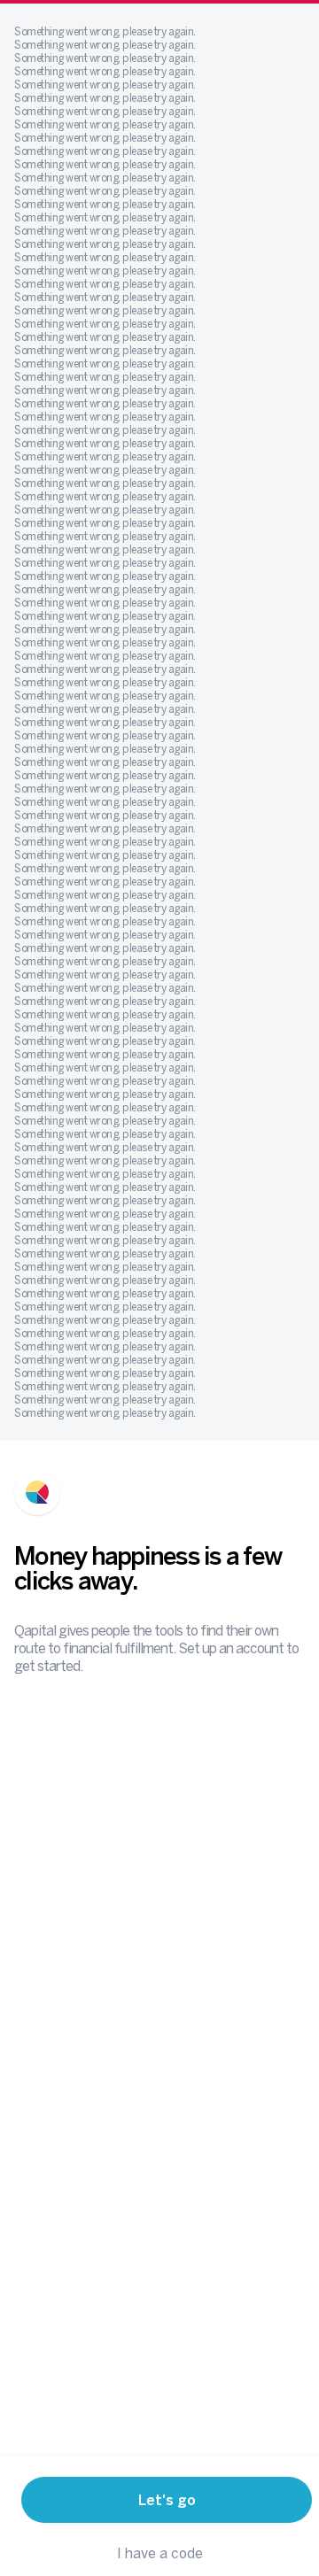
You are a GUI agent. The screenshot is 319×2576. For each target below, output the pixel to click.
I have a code (160, 2553)
